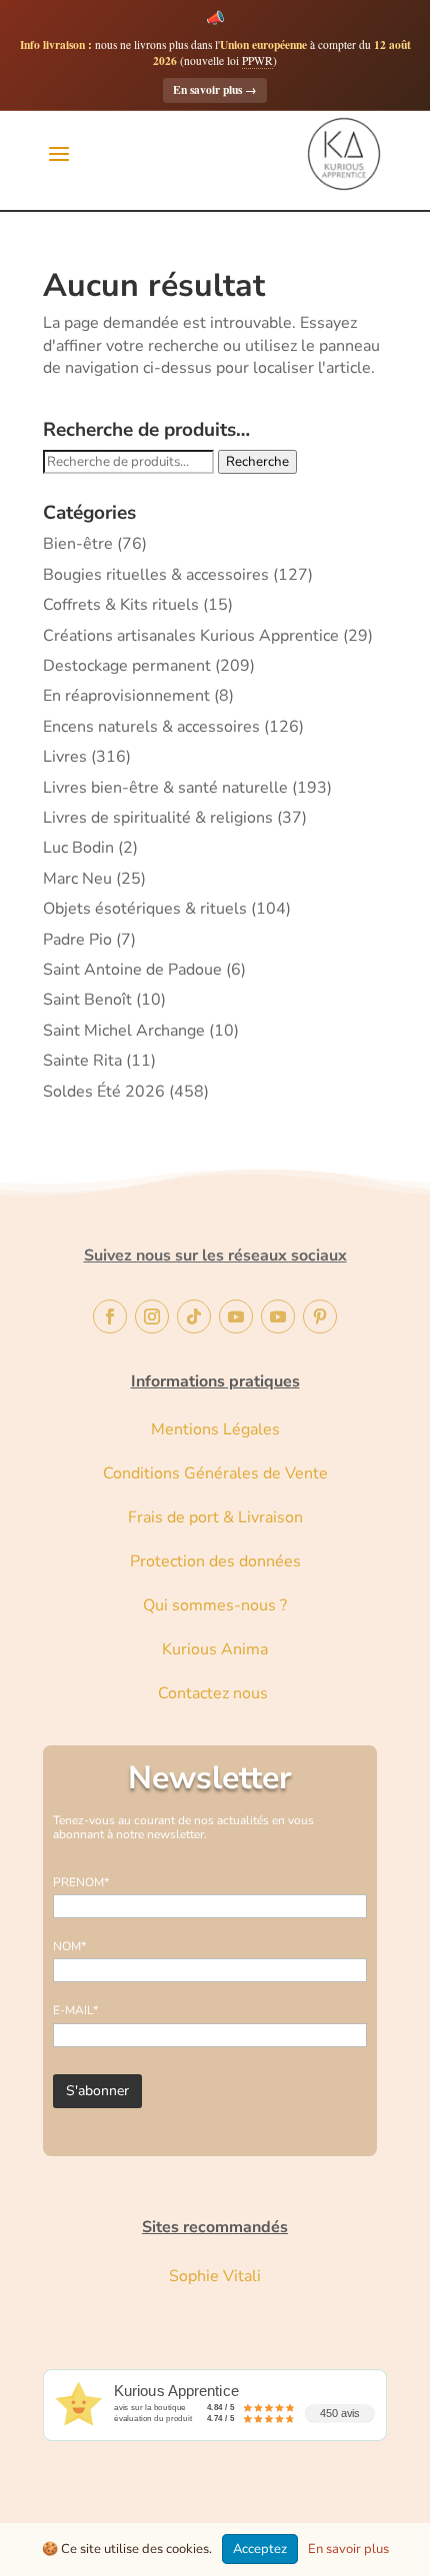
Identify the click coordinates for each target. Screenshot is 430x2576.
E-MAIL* (75, 2010)
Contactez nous (215, 1693)
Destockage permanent (127, 666)
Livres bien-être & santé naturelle (165, 788)
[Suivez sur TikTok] (194, 1316)
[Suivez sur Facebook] (110, 1316)
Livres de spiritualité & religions (158, 818)
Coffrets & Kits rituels (121, 605)
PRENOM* (81, 1882)
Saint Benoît (87, 1000)
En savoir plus (215, 89)
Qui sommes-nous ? (215, 1605)
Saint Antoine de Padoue (132, 970)
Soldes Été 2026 (104, 1092)
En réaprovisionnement (126, 696)
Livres (65, 757)
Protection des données (215, 1561)
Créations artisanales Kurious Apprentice (191, 636)
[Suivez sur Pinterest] (320, 1316)
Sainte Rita (82, 1061)
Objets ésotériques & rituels (145, 909)
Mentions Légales (215, 1429)
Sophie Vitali (215, 2276)
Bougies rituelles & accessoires (156, 575)
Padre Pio (77, 940)
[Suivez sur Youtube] (236, 1316)
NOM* (69, 1946)
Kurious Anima (215, 1649)
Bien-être (78, 544)
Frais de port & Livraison (215, 1517)
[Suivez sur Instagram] (152, 1316)
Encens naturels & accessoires (151, 727)
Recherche (257, 462)
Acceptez (260, 2549)
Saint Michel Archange (124, 1031)
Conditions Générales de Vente (215, 1473)
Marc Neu (77, 879)
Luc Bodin (78, 848)
